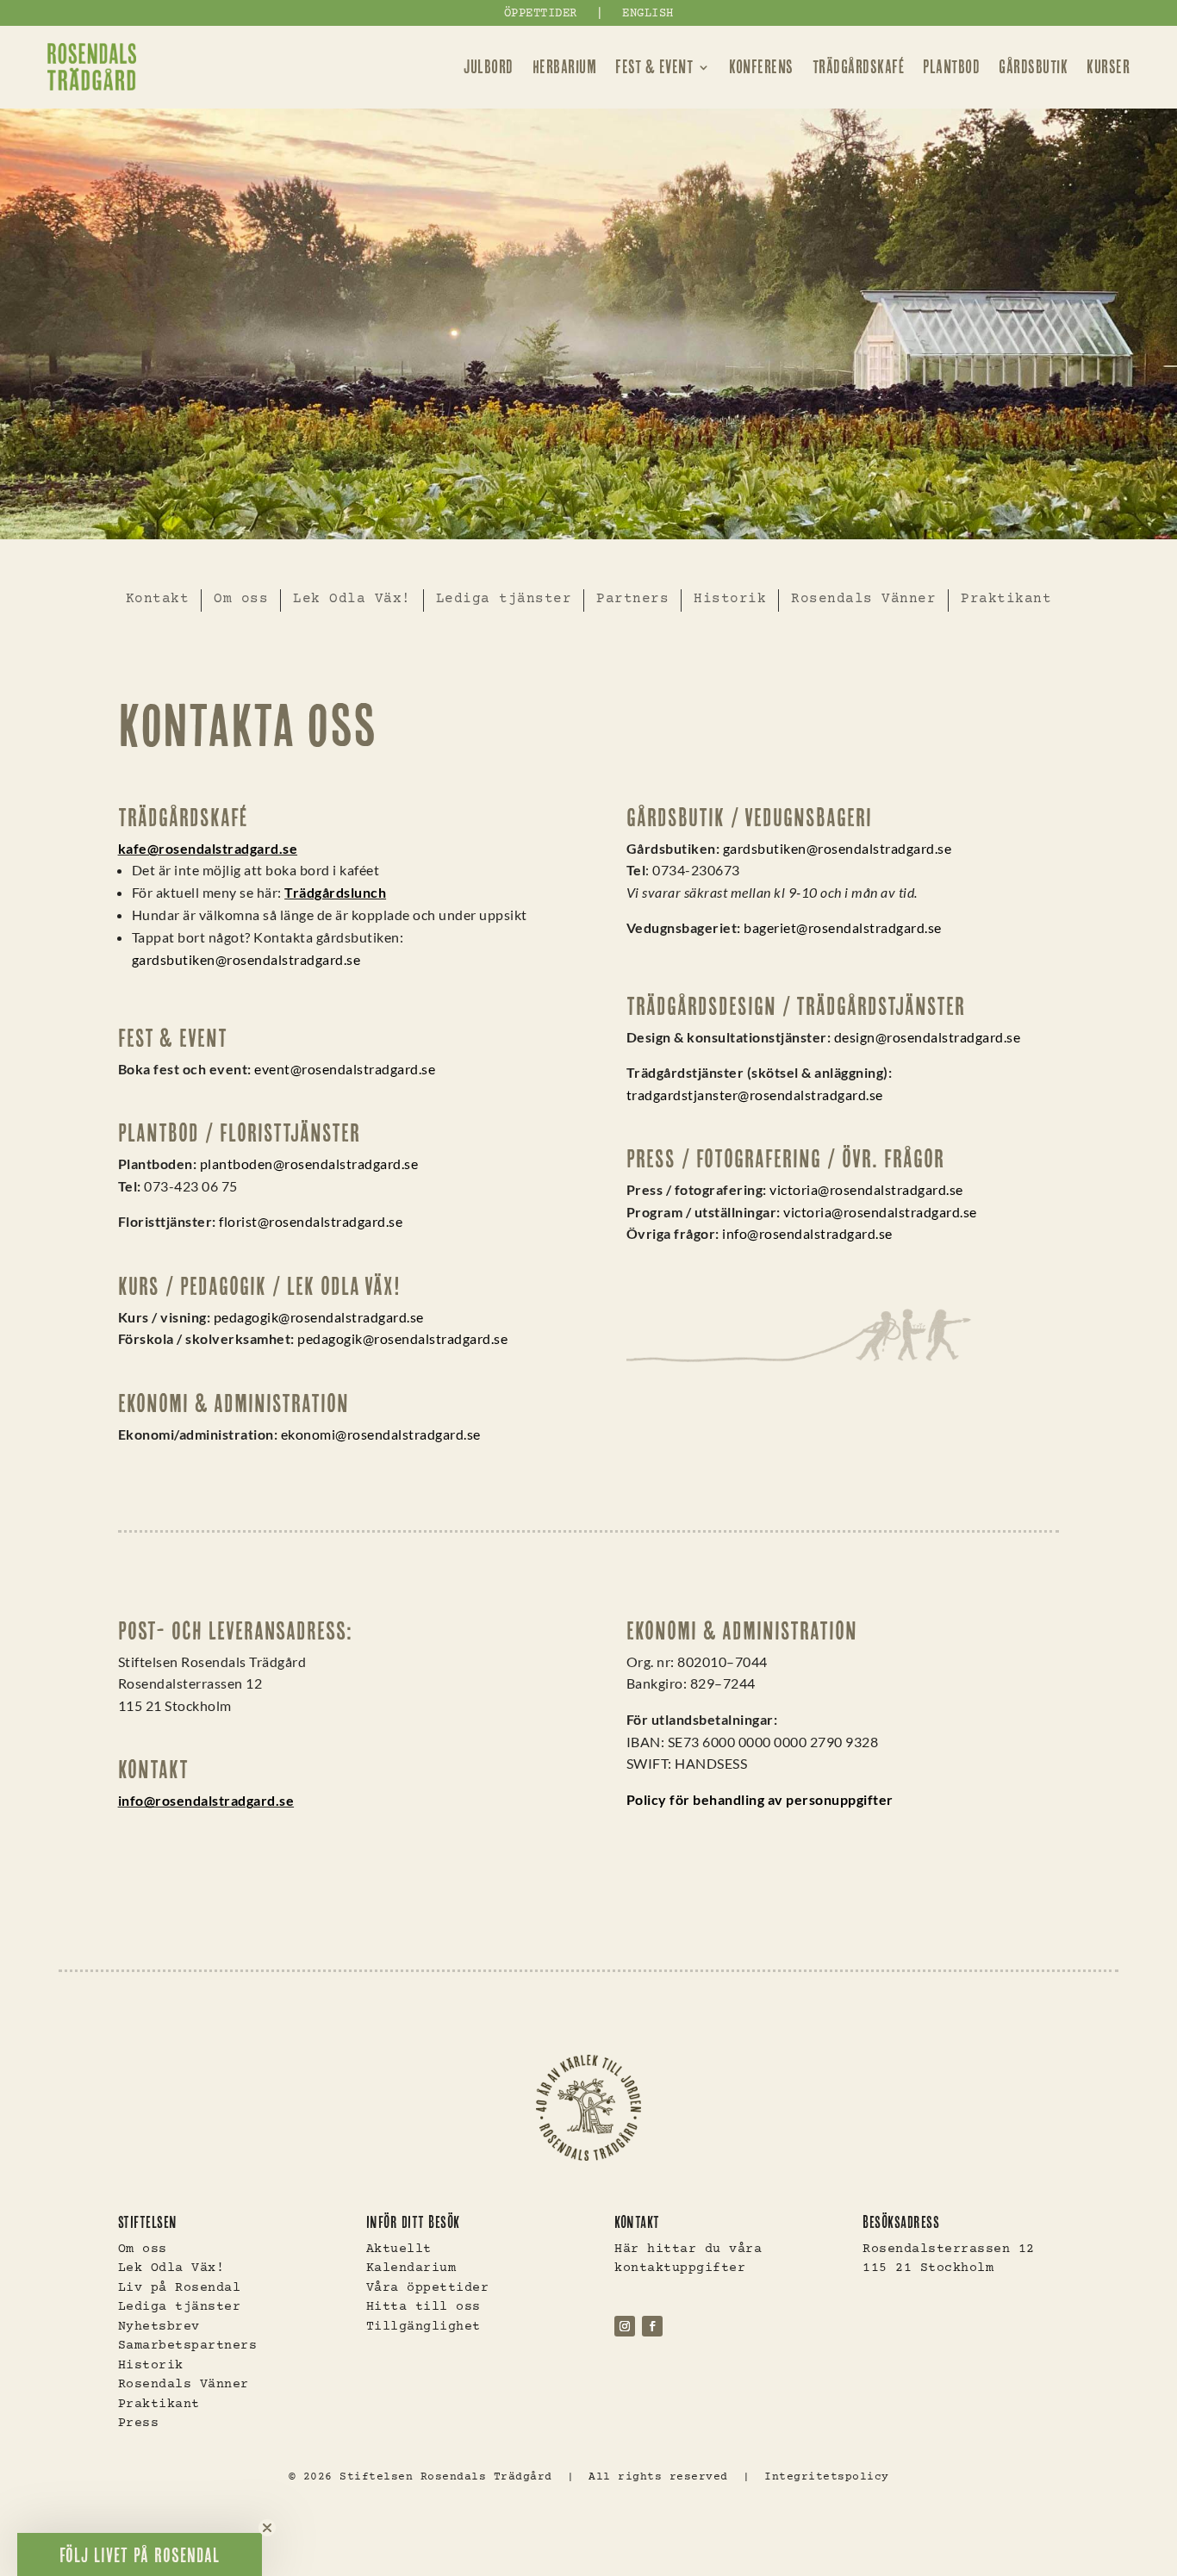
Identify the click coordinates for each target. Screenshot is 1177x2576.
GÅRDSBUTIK (1033, 67)
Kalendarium (411, 2268)
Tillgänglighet (423, 2327)
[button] (140, 2554)
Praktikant (1006, 599)
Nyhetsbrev (159, 2327)
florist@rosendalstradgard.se (311, 1221)
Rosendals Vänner (863, 599)
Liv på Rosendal (180, 2288)
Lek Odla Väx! (352, 599)
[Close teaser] (267, 2528)
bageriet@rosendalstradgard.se (843, 927)
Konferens (761, 67)
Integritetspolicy (827, 2477)
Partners (632, 599)
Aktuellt (399, 2249)
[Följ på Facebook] (652, 2326)
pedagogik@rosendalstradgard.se (319, 1317)
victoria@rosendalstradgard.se (866, 1189)
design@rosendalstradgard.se (928, 1037)
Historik (730, 599)
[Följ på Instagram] (625, 2326)
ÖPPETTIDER (541, 14)
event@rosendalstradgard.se (345, 1069)
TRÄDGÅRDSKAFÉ (859, 67)
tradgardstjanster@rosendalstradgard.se (755, 1095)
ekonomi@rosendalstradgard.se (381, 1434)
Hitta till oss (423, 2307)
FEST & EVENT (654, 67)
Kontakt (158, 599)
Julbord (489, 67)
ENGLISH (648, 14)
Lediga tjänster (504, 599)
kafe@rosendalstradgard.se (208, 848)
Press (139, 2423)
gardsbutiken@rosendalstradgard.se (246, 959)
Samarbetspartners (188, 2346)
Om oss (241, 599)
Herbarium (565, 67)
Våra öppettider (428, 2288)
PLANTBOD (951, 67)
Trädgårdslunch (335, 892)
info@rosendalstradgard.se (807, 1233)
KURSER (1108, 67)
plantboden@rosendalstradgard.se (309, 1164)
